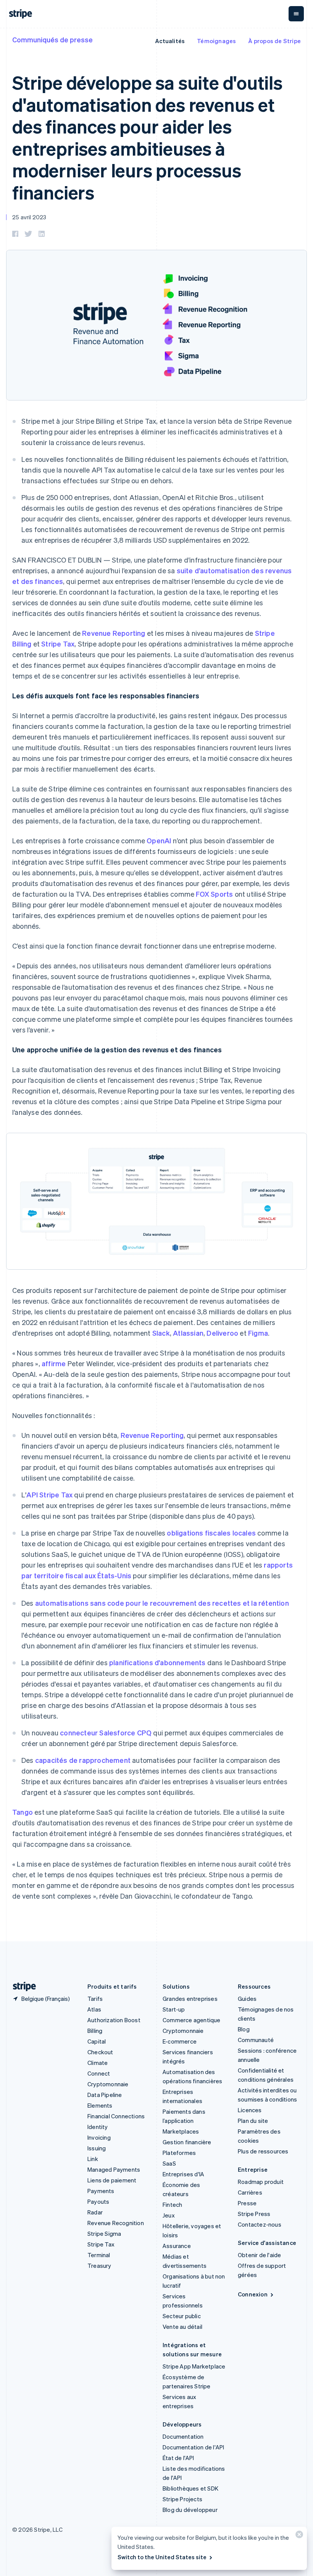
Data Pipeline (105, 2095)
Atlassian (188, 1333)
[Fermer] (298, 2536)
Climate (98, 2063)
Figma (258, 1333)
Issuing (97, 2148)
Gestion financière (187, 2142)
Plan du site (253, 2121)
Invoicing (99, 2137)
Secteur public (182, 2316)
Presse (247, 2203)
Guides (247, 1999)
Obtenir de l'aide (259, 2255)
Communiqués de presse (52, 39)
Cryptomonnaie (108, 2084)
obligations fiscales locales (211, 1533)
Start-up (174, 2009)
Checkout (100, 2052)
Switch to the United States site (162, 2557)
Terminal (99, 2255)
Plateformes (179, 2153)
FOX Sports (214, 894)
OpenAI (159, 840)
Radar (95, 2212)
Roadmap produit (261, 2182)
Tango (23, 1812)
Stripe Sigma (104, 2233)
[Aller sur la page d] (21, 1987)
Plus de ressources (263, 2151)
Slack (161, 1333)
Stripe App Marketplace (194, 2366)
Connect (99, 2073)
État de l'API (178, 2458)
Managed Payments (114, 2169)
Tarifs (95, 1999)
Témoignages (216, 41)
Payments (101, 2191)
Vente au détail (182, 2327)
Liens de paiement (112, 2180)
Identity (98, 2127)
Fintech (172, 2205)
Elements (100, 2105)
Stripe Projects (182, 2499)
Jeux (169, 2215)
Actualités (170, 41)
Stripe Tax (58, 644)
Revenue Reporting (114, 633)
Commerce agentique (192, 2020)
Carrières (250, 2192)
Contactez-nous (260, 2224)
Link (93, 2159)
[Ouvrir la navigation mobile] (296, 14)
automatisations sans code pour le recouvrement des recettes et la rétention (162, 1603)
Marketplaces (181, 2131)
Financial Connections (116, 2116)
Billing (95, 2031)
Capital (97, 2041)
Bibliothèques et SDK (190, 2488)
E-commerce (180, 2041)
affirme (54, 1363)
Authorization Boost (114, 2020)
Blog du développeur (190, 2510)
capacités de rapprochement (83, 1760)
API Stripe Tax (49, 1495)
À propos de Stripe (274, 41)
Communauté (256, 2040)
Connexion (253, 2294)
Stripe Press (254, 2214)
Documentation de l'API (193, 2447)
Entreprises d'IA (183, 2174)
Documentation (183, 2436)
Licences (250, 2110)
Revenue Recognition (116, 2223)
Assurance (177, 2246)
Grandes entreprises (190, 1999)
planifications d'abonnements (157, 1662)
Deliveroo (222, 1333)
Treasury (99, 2266)
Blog (244, 2029)
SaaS (169, 2163)
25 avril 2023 (29, 217)
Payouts (98, 2201)
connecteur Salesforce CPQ (106, 1733)
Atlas (94, 2009)
